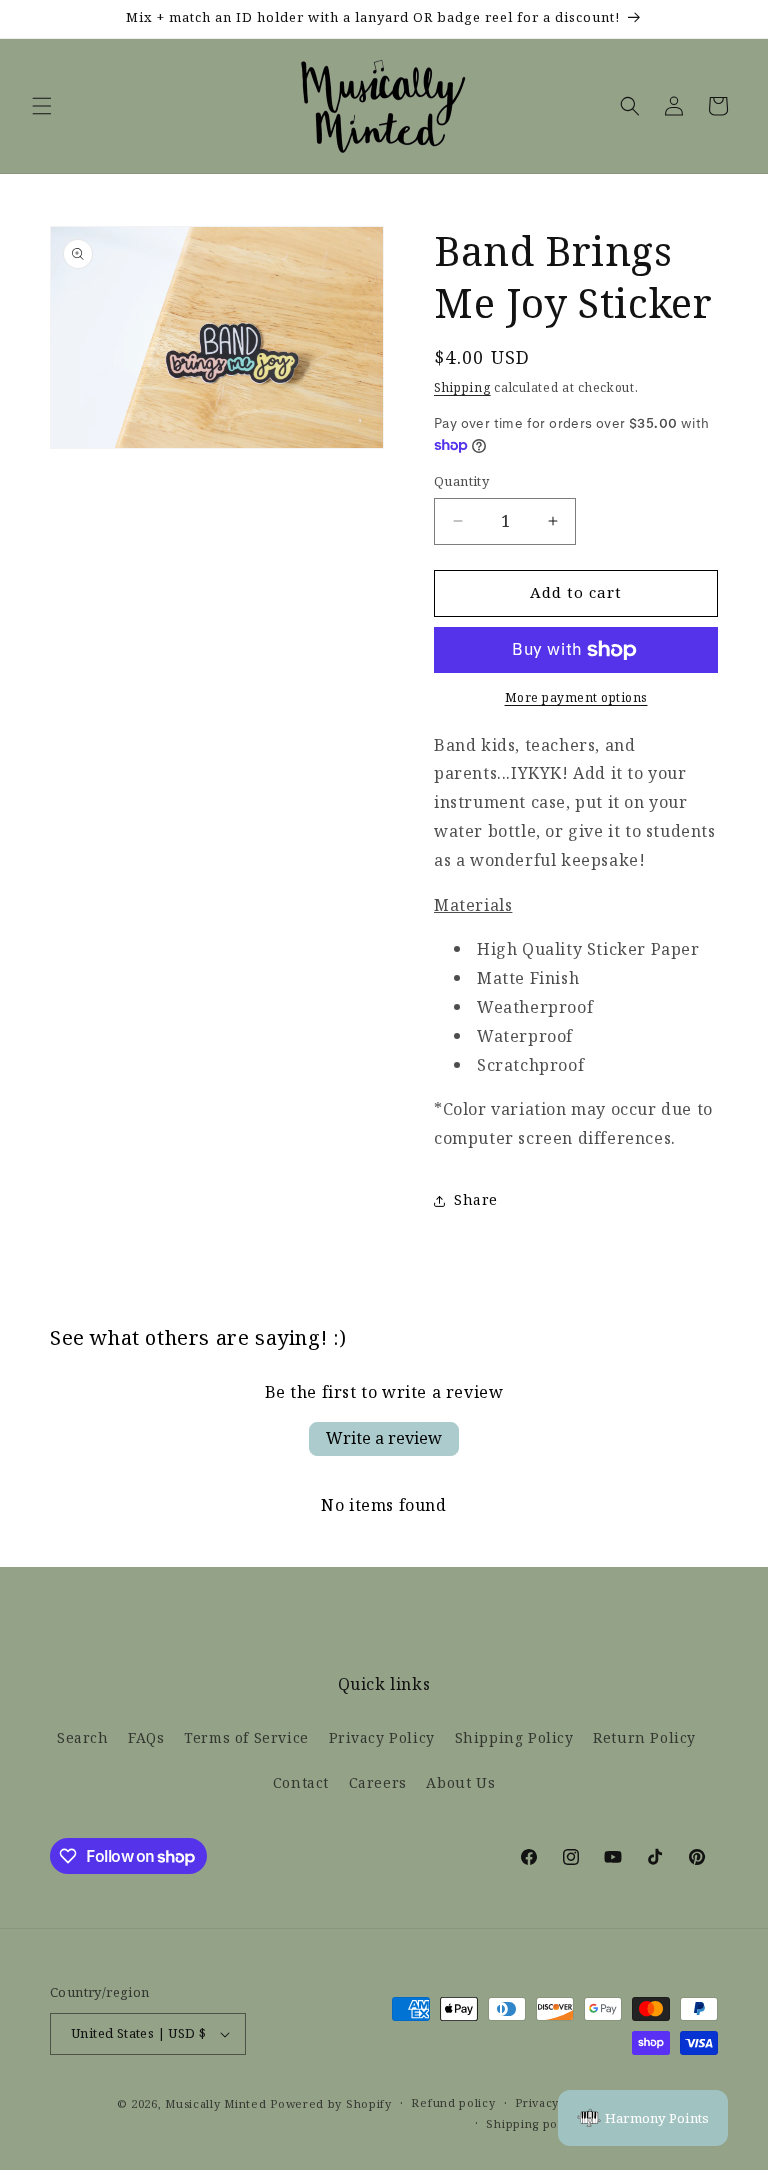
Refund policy (453, 2103)
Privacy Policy (382, 1738)
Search (83, 1738)
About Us (460, 1783)
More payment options (576, 698)
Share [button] (476, 1200)
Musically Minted (215, 2104)
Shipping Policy (514, 1738)
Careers (378, 1783)
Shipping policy (532, 2124)
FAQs (146, 1738)
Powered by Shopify (331, 2104)
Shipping (462, 388)
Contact (301, 1783)
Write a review (384, 1438)
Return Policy (644, 1738)
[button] (42, 106)
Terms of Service (246, 1738)
